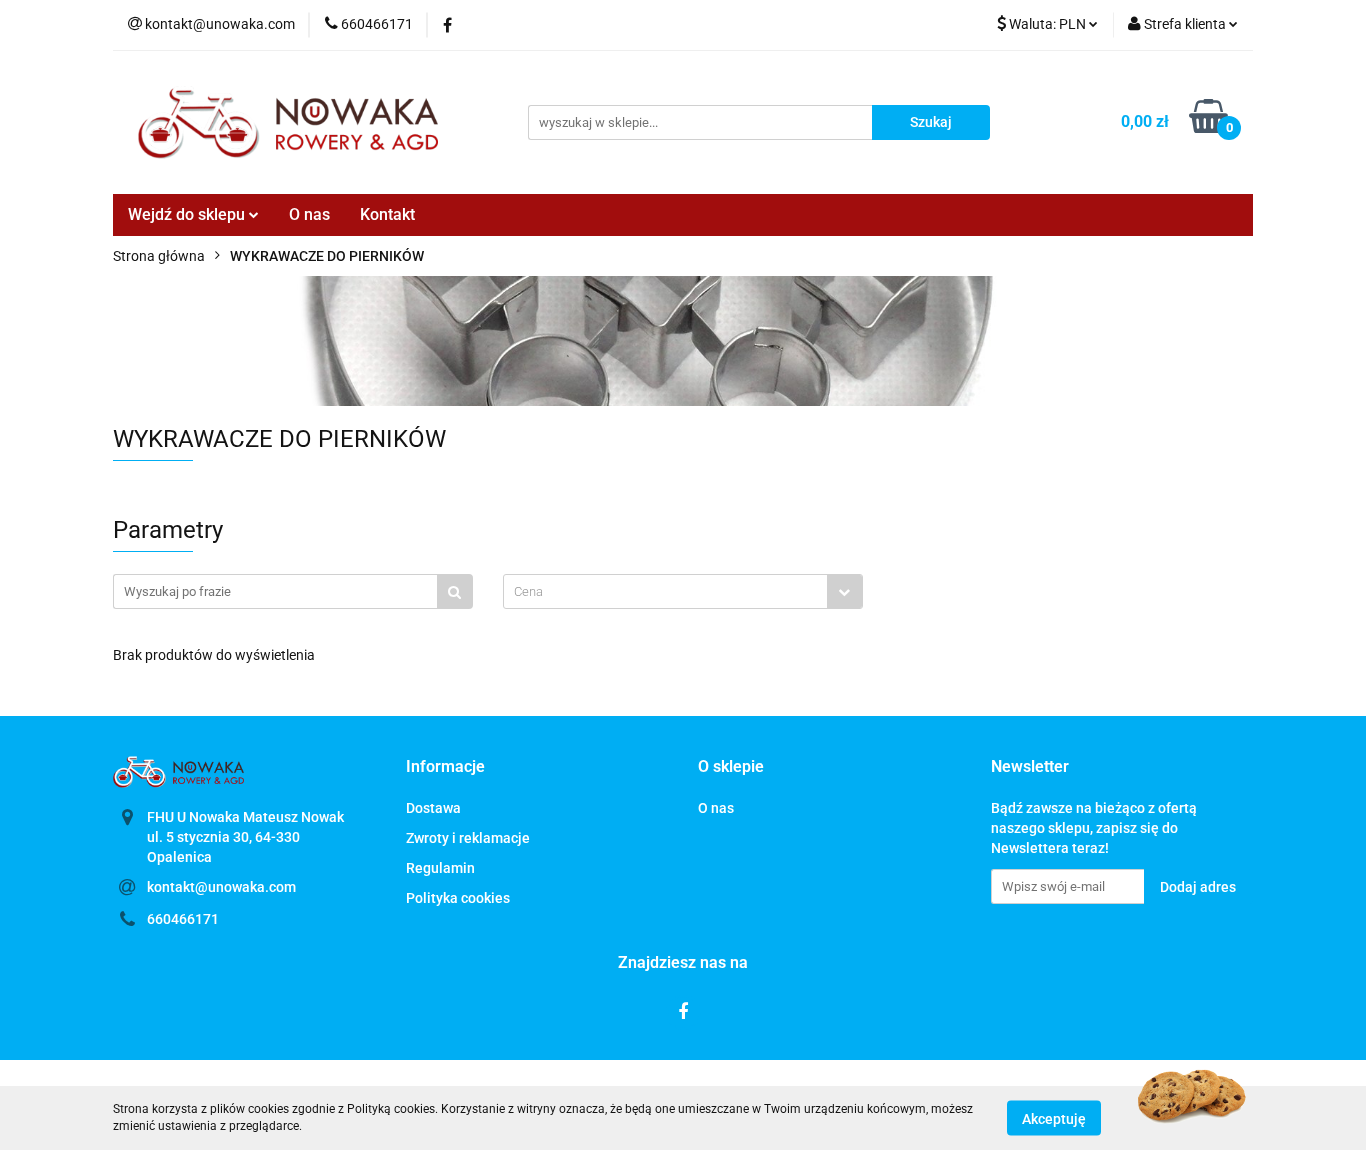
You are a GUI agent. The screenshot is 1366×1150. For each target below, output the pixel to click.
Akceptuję (1054, 1118)
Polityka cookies (458, 898)
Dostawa (433, 808)
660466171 (183, 919)
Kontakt (387, 214)
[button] (445, 767)
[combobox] (683, 591)
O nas (309, 214)
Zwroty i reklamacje (468, 838)
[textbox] (665, 591)
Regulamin (440, 868)
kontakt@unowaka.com (221, 887)
